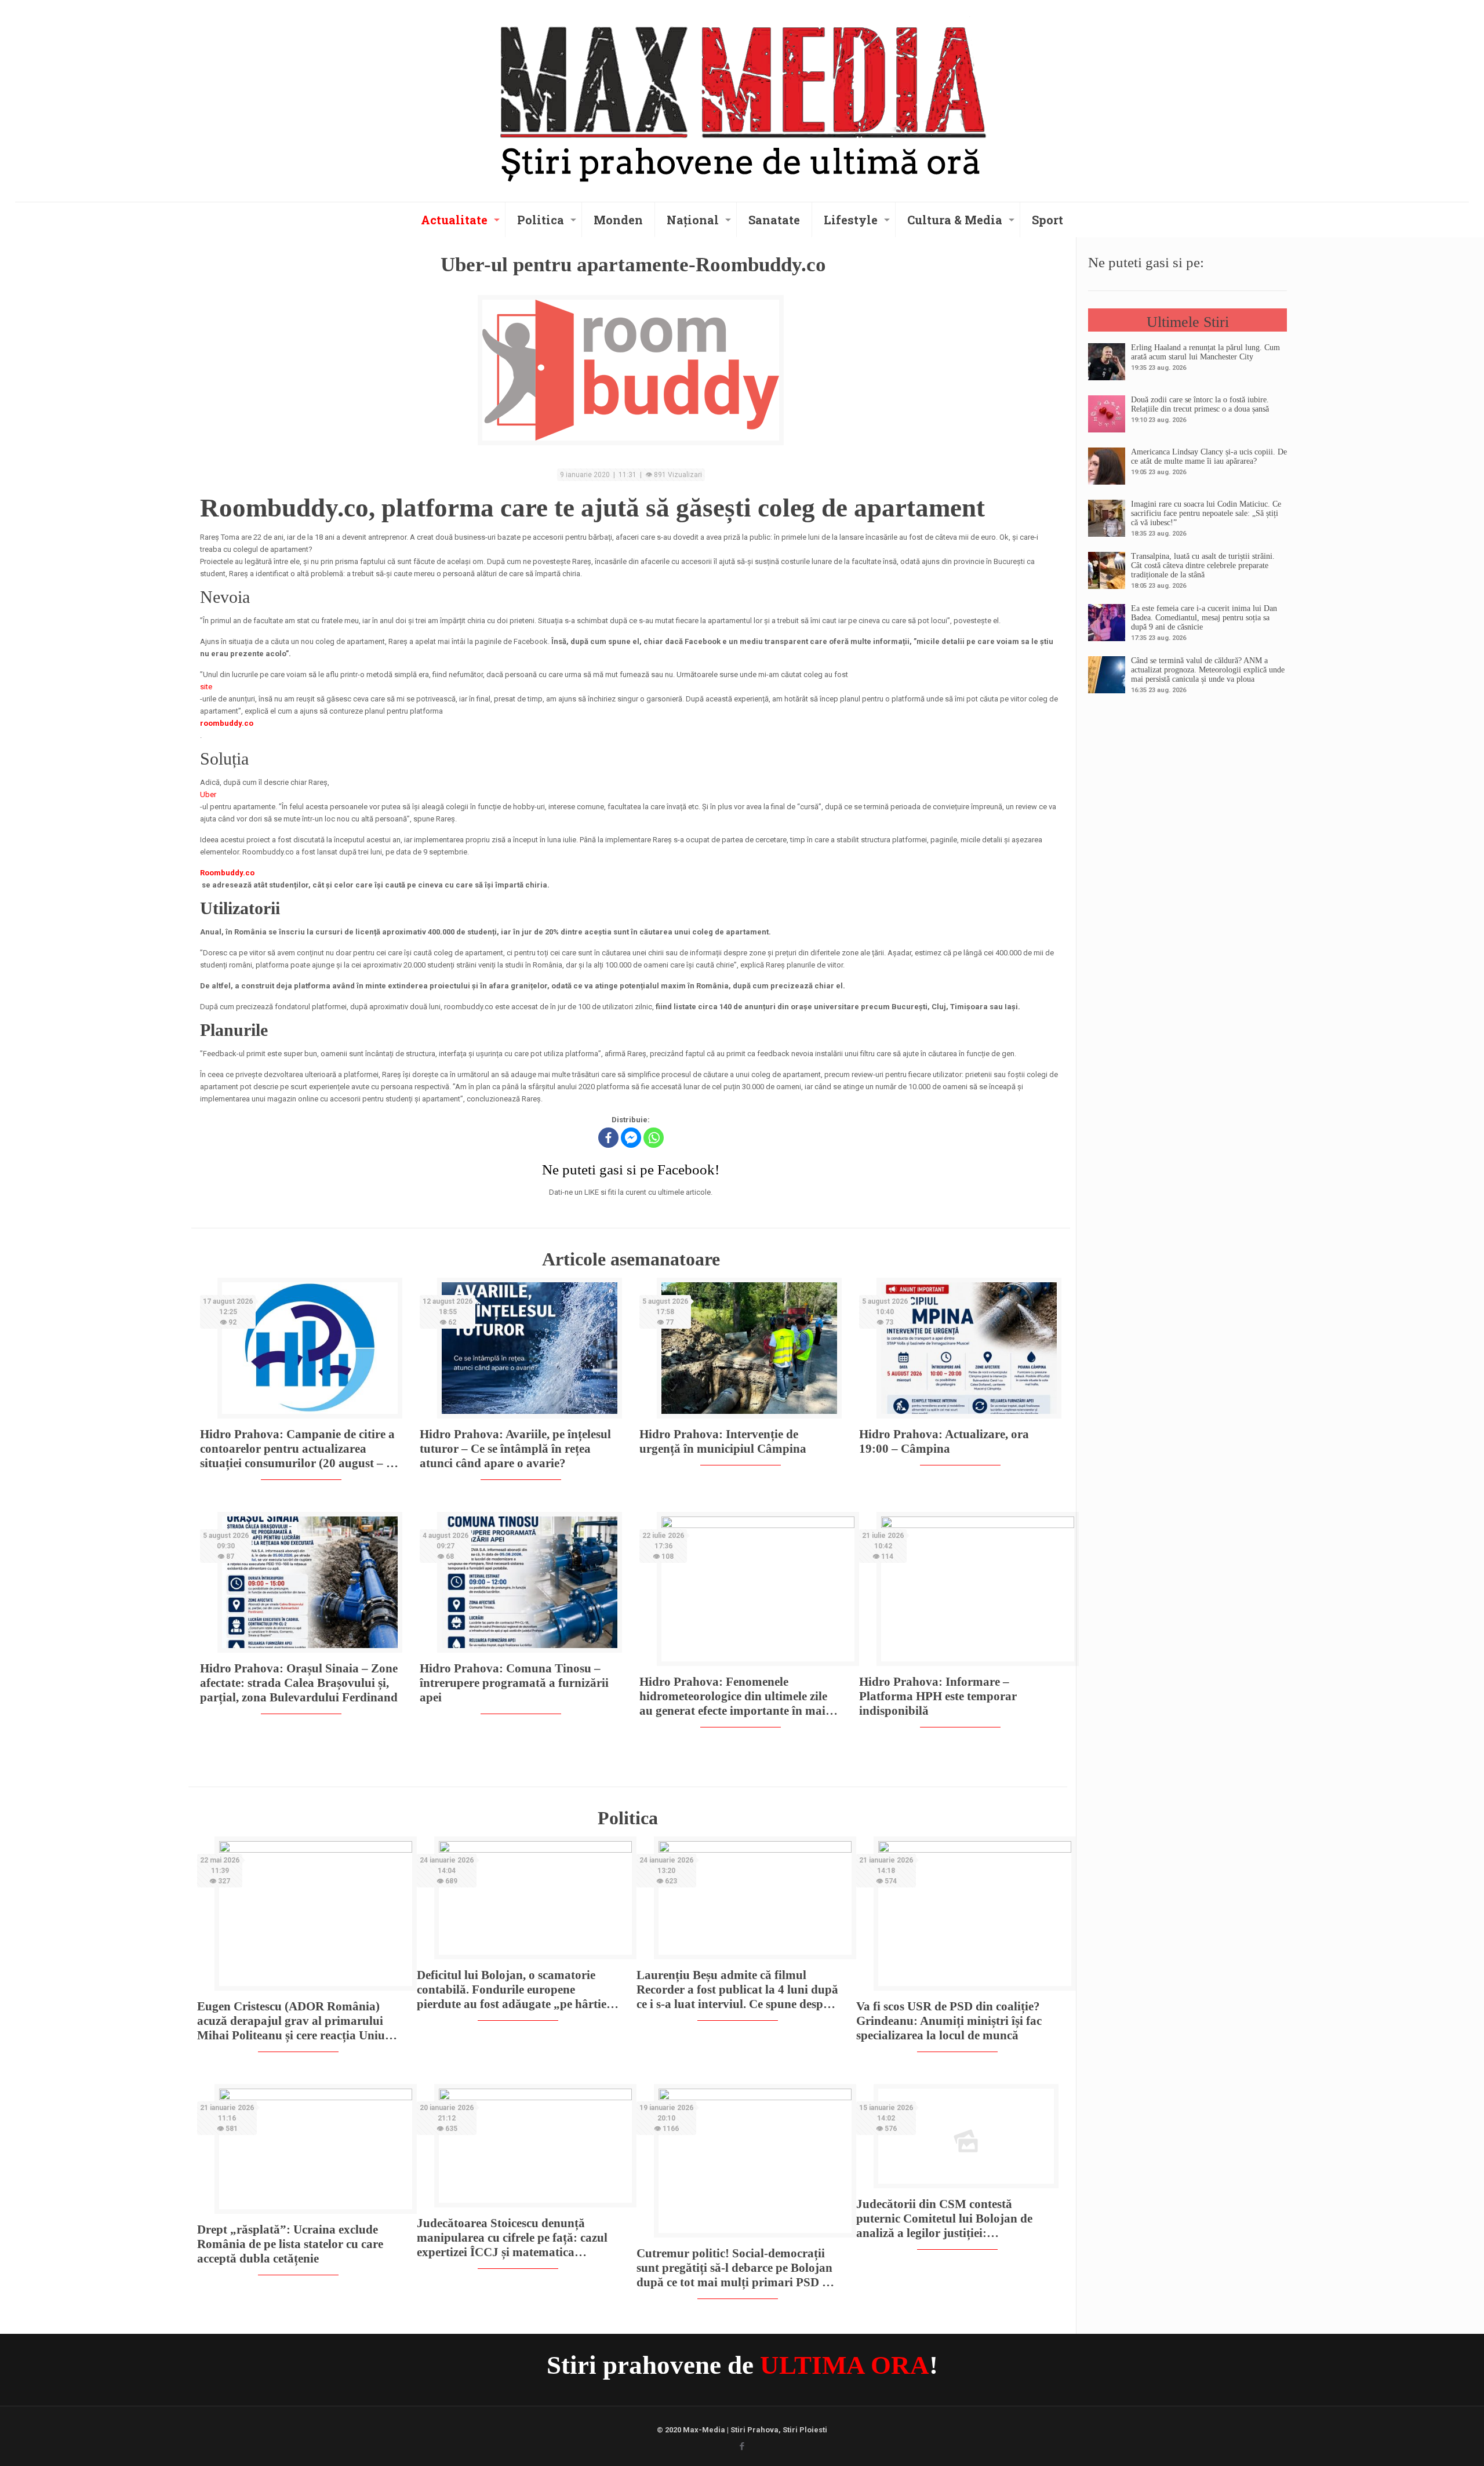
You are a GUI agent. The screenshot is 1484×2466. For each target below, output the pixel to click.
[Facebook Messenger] (631, 1138)
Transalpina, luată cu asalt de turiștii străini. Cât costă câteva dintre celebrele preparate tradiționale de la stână (1203, 565)
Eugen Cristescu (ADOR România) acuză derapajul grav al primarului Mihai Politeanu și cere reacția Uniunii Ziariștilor (298, 2021)
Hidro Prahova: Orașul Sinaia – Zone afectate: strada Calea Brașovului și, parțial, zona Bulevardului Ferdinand (299, 1683)
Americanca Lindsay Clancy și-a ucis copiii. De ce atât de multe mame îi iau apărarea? (1209, 457)
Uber (208, 794)
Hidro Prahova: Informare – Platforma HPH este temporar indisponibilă (938, 1696)
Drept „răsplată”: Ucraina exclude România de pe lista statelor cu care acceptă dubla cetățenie (290, 2244)
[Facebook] (608, 1138)
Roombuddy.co (227, 873)
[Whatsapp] (654, 1138)
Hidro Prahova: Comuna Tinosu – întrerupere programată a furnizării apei (514, 1683)
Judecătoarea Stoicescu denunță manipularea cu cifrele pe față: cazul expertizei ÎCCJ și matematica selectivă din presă (512, 2238)
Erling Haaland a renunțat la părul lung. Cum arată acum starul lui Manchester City (1205, 352)
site (206, 687)
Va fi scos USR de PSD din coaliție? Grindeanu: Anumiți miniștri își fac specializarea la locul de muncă (949, 2021)
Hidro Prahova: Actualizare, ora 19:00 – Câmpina (944, 1441)
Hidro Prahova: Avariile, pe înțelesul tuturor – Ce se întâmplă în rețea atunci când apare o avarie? (515, 1449)
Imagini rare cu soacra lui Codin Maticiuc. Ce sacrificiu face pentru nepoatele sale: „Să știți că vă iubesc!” (1206, 513)
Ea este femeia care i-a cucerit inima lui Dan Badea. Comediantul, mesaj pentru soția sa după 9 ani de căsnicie (1204, 618)
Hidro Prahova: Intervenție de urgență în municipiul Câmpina (723, 1441)
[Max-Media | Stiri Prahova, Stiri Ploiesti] (742, 99)
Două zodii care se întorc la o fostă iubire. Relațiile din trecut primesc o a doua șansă (1200, 404)
